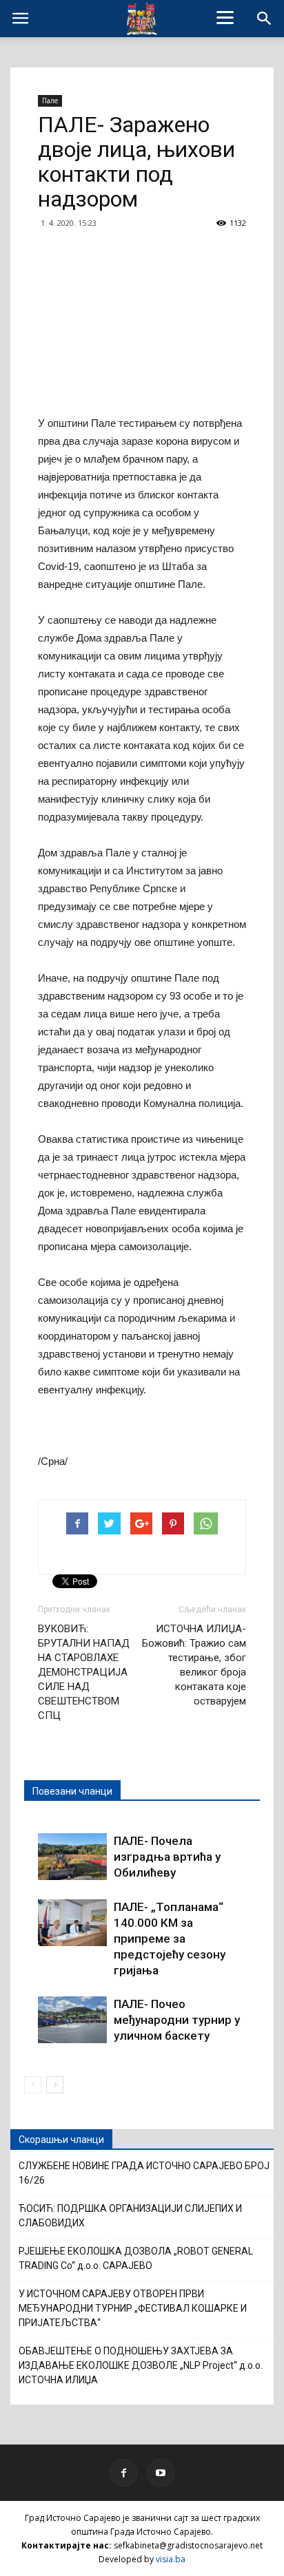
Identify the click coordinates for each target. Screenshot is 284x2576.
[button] (265, 19)
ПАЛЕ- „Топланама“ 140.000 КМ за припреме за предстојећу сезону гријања (170, 1939)
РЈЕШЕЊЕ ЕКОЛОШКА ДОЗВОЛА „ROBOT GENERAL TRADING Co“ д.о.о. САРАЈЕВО (136, 2258)
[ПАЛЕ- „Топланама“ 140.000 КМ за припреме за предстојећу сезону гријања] (72, 1923)
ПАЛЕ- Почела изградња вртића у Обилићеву (167, 1857)
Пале (50, 101)
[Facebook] (123, 2473)
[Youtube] (161, 2473)
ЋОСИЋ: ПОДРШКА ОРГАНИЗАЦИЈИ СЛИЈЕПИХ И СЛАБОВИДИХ (130, 2216)
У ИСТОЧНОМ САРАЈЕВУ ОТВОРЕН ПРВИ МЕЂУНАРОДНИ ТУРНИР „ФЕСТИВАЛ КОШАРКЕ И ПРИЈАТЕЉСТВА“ (133, 2308)
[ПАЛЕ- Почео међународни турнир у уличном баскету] (72, 2020)
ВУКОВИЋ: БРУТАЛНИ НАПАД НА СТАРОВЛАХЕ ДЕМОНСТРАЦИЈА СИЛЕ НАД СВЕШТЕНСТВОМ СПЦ (84, 1672)
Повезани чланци (72, 1791)
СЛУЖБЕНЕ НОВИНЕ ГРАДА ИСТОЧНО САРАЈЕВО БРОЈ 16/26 (144, 2173)
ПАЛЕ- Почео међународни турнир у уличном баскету (177, 2020)
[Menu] (225, 17)
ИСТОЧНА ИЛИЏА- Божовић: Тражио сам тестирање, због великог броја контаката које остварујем (194, 1665)
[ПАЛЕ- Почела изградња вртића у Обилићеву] (72, 1857)
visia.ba (171, 2559)
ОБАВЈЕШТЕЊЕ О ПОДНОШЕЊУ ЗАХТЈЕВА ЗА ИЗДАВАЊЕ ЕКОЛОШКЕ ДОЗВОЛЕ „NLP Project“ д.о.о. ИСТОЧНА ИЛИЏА (141, 2365)
